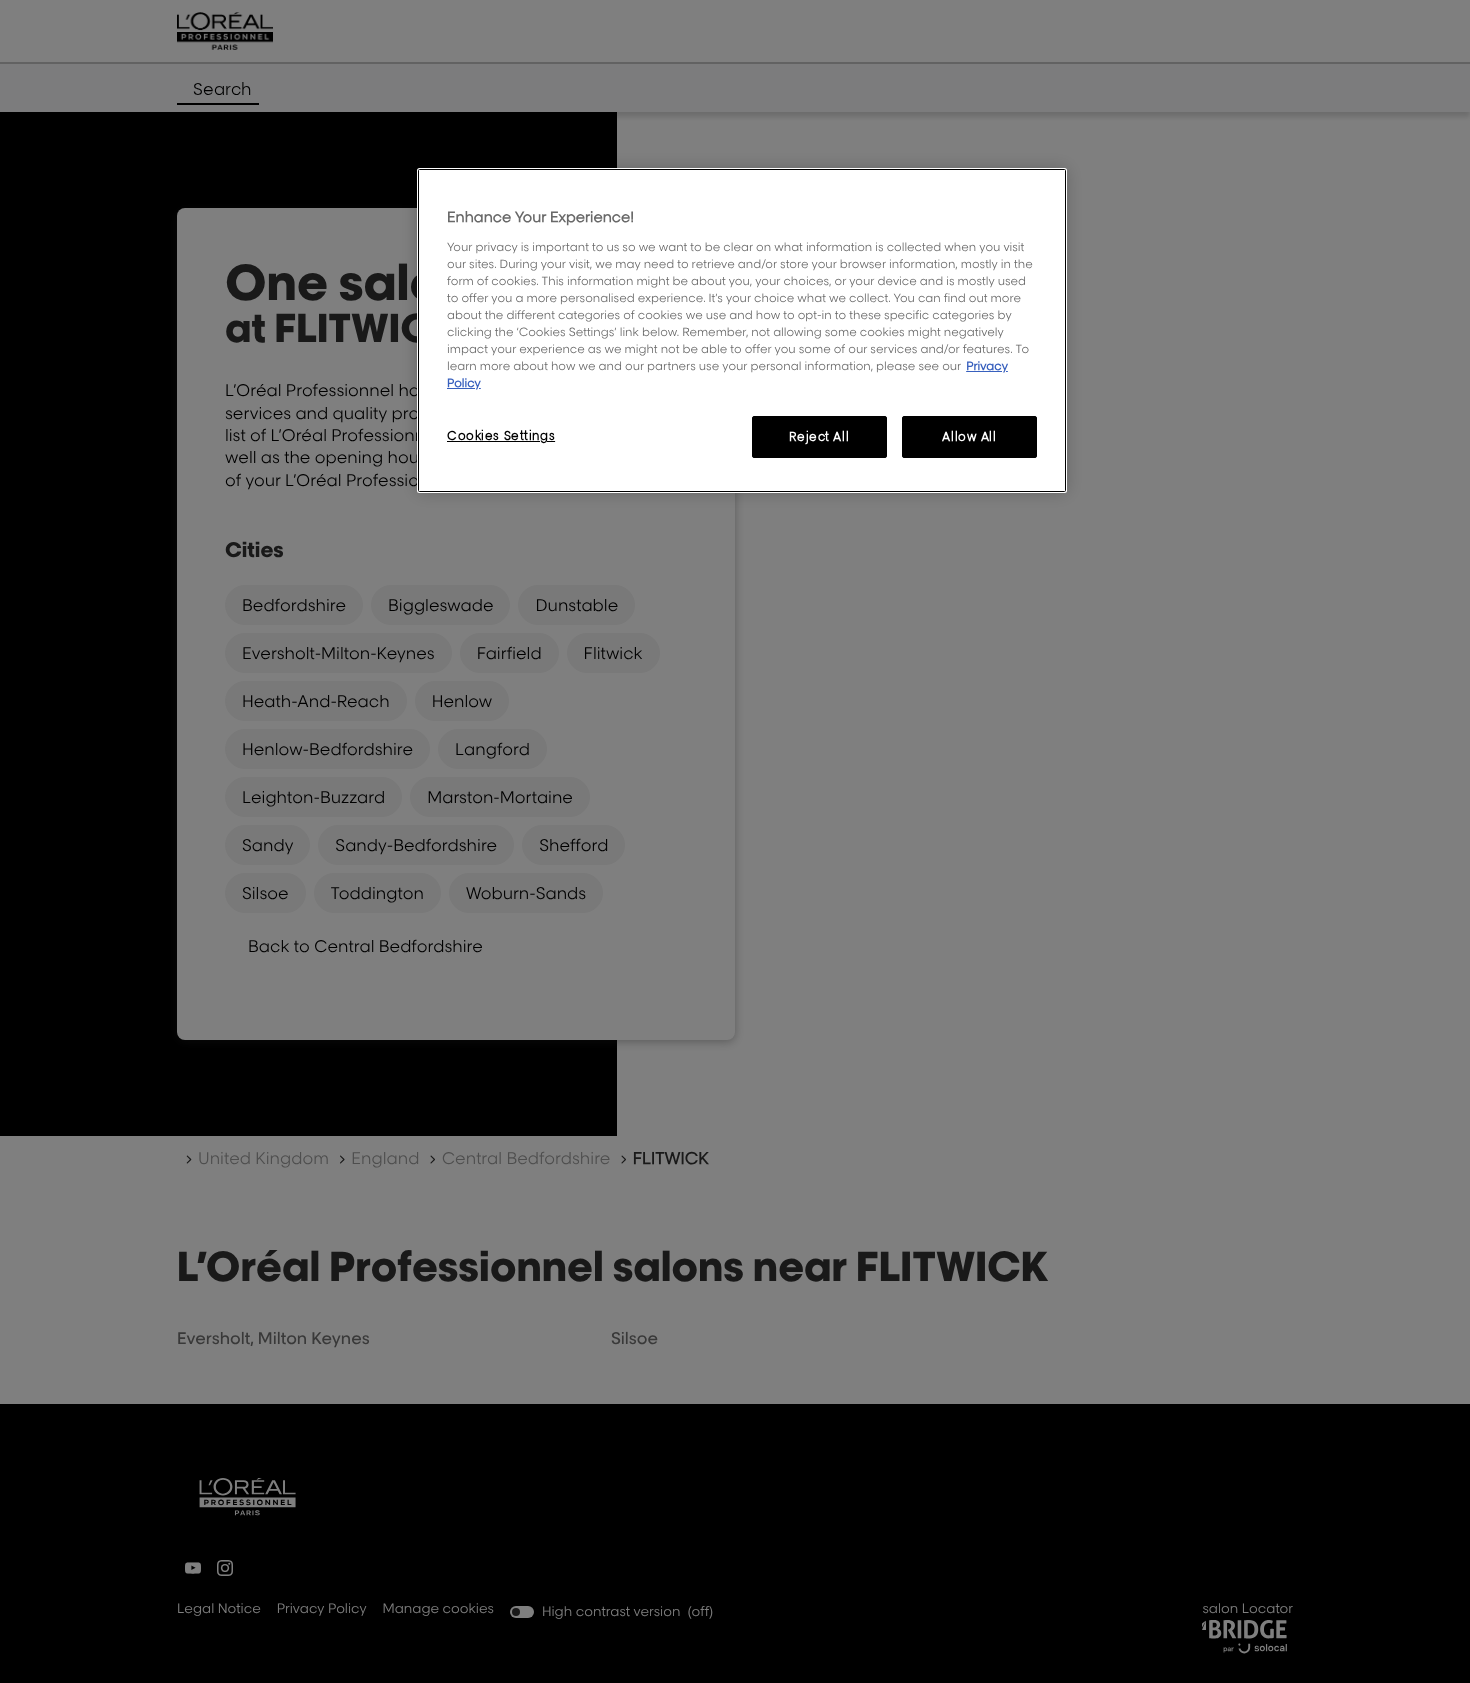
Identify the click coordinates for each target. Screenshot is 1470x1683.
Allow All (969, 436)
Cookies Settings (501, 435)
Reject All (819, 436)
